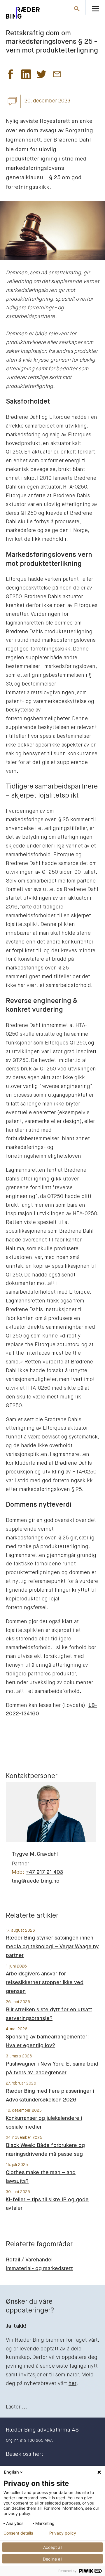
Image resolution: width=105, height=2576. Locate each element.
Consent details (18, 2533)
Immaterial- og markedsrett (39, 2269)
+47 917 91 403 (44, 1872)
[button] (11, 76)
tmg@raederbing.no (36, 1881)
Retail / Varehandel (29, 2260)
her (72, 2384)
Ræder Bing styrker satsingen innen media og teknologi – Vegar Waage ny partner (52, 1947)
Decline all (52, 2559)
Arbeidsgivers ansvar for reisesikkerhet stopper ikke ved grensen (45, 1983)
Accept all (53, 2547)
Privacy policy (63, 2533)
